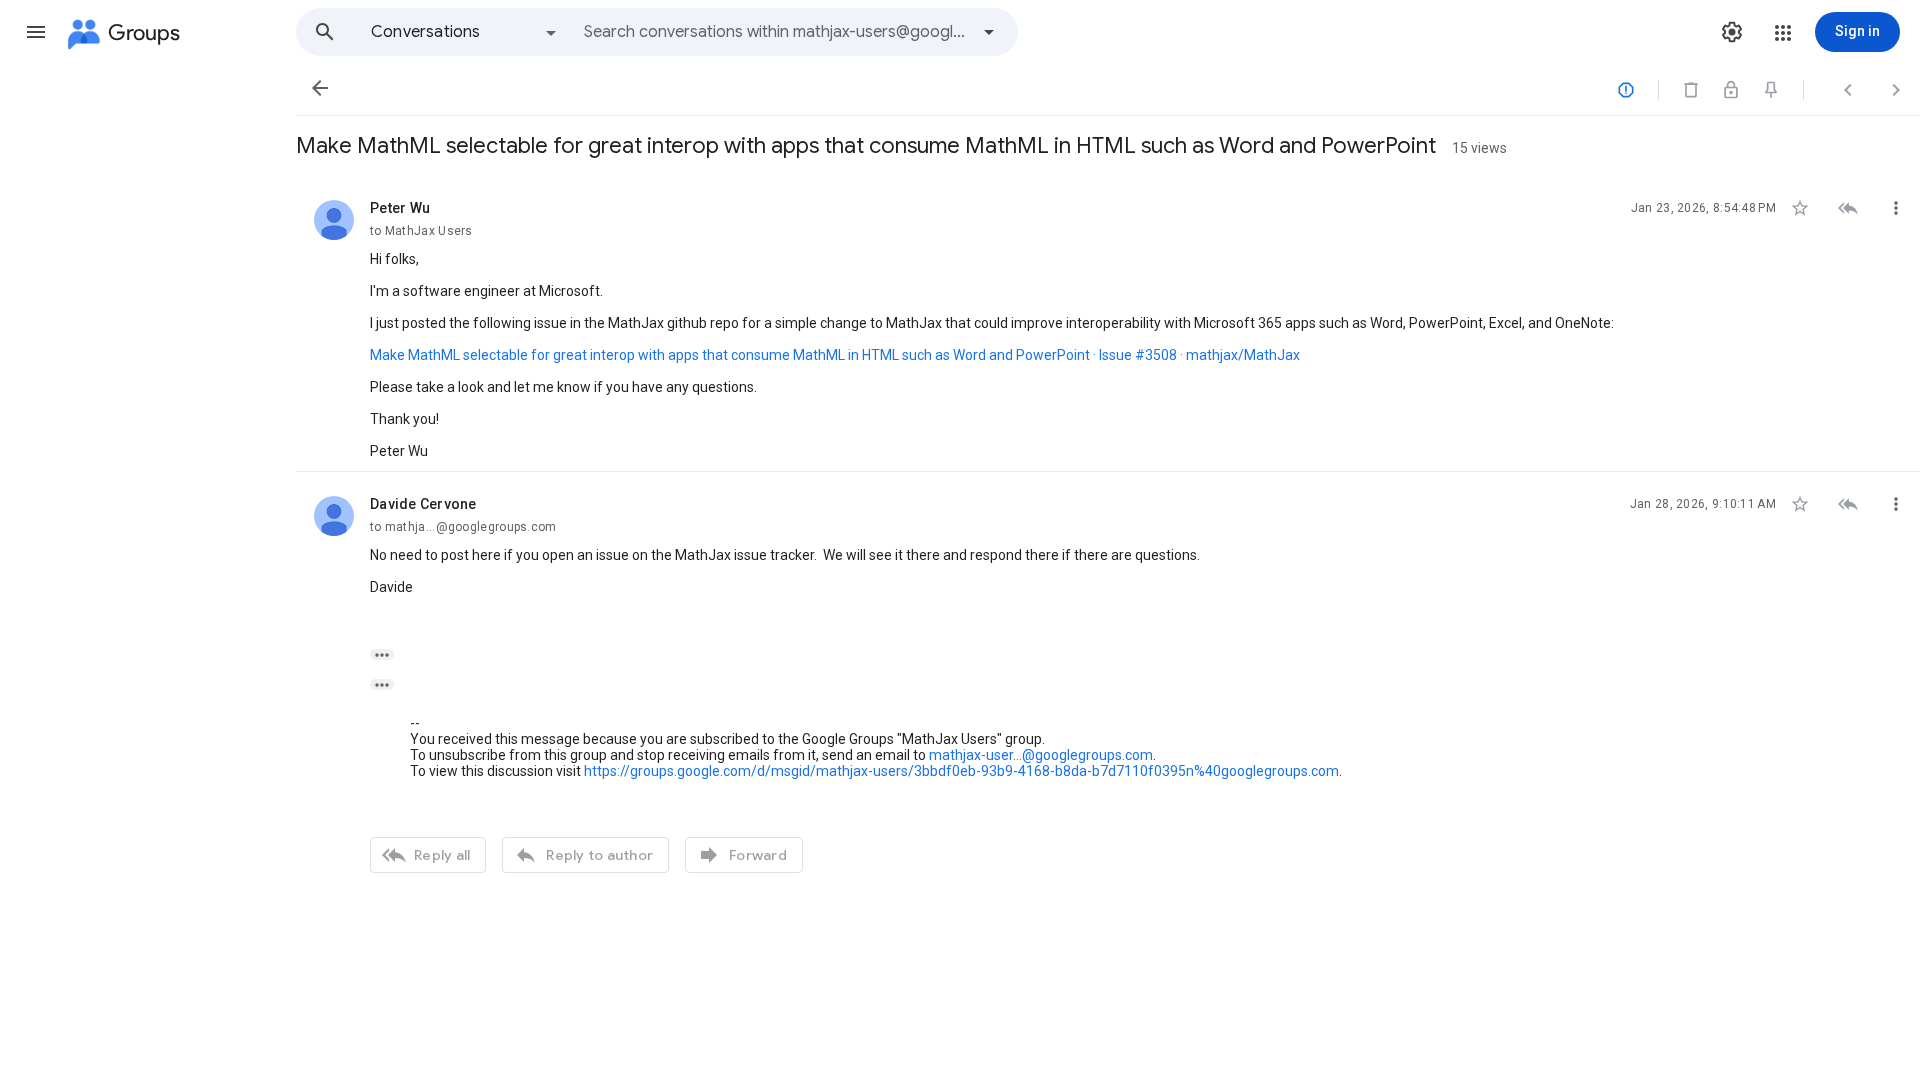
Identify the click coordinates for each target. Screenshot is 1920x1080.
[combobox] (776, 32)
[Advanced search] (989, 32)
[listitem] (1108, 324)
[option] (465, 32)
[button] (36, 32)
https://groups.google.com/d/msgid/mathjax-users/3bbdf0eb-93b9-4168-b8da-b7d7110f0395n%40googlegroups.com (961, 771)
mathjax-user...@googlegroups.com (1041, 755)
